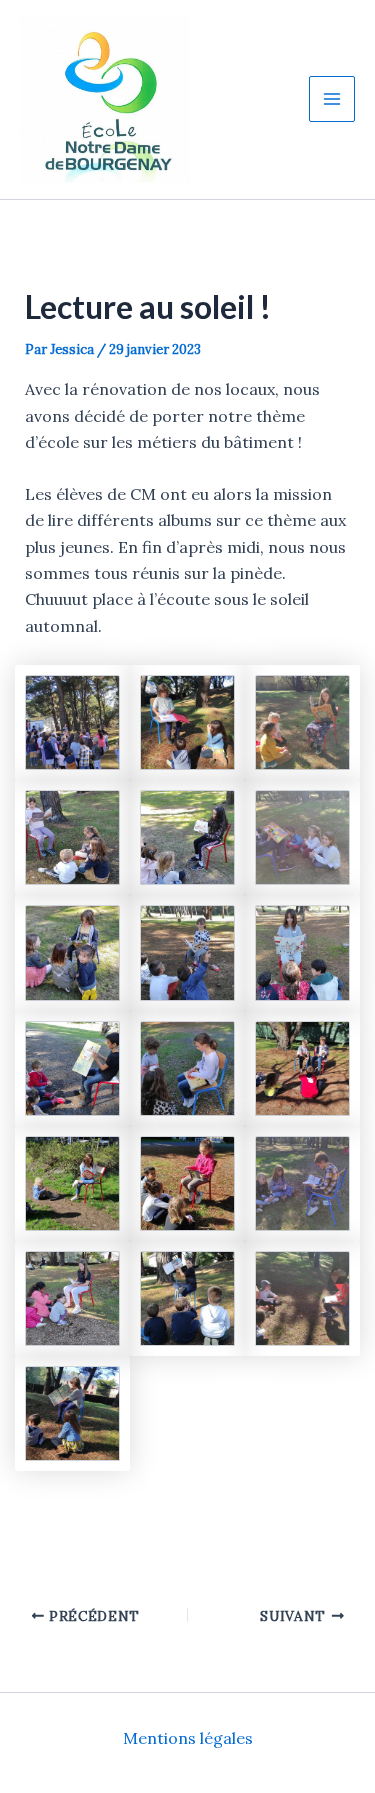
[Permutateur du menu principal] (332, 99)
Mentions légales (188, 1738)
